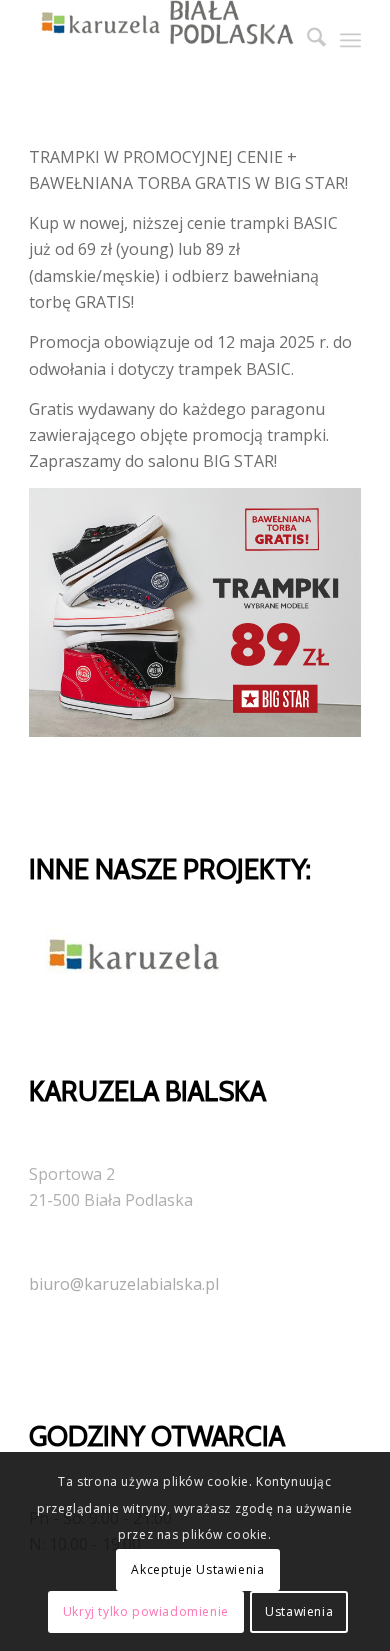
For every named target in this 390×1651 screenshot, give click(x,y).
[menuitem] (306, 40)
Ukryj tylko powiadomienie (146, 1611)
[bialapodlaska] (161, 40)
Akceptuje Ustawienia (197, 1569)
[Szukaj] (306, 40)
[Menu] (350, 40)
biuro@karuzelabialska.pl (124, 1284)
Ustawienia (299, 1611)
